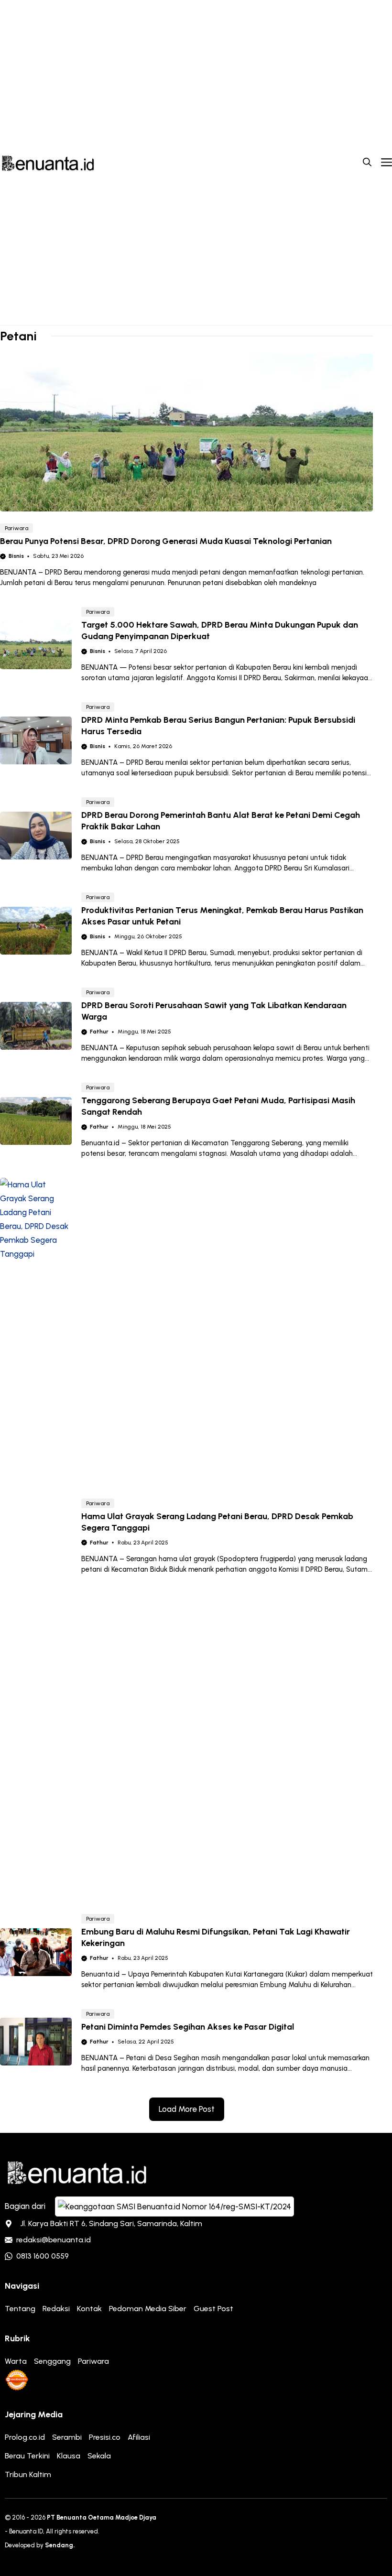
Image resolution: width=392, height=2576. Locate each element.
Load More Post (187, 2109)
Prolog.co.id (25, 2437)
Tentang (20, 2309)
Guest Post (213, 2309)
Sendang (59, 2545)
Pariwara (16, 528)
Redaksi (56, 2309)
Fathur (99, 1032)
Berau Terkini (27, 2456)
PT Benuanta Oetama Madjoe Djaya (102, 2517)
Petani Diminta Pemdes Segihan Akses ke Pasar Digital (188, 2027)
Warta (16, 2361)
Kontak (89, 2309)
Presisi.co (105, 2437)
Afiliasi (139, 2437)
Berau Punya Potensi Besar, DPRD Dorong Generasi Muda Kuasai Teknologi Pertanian (166, 541)
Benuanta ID (26, 2531)
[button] (367, 163)
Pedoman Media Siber (148, 2309)
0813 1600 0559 (43, 2256)
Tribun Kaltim (28, 2474)
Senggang (52, 2361)
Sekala (99, 2456)
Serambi (67, 2437)
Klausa (69, 2456)
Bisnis (16, 556)
